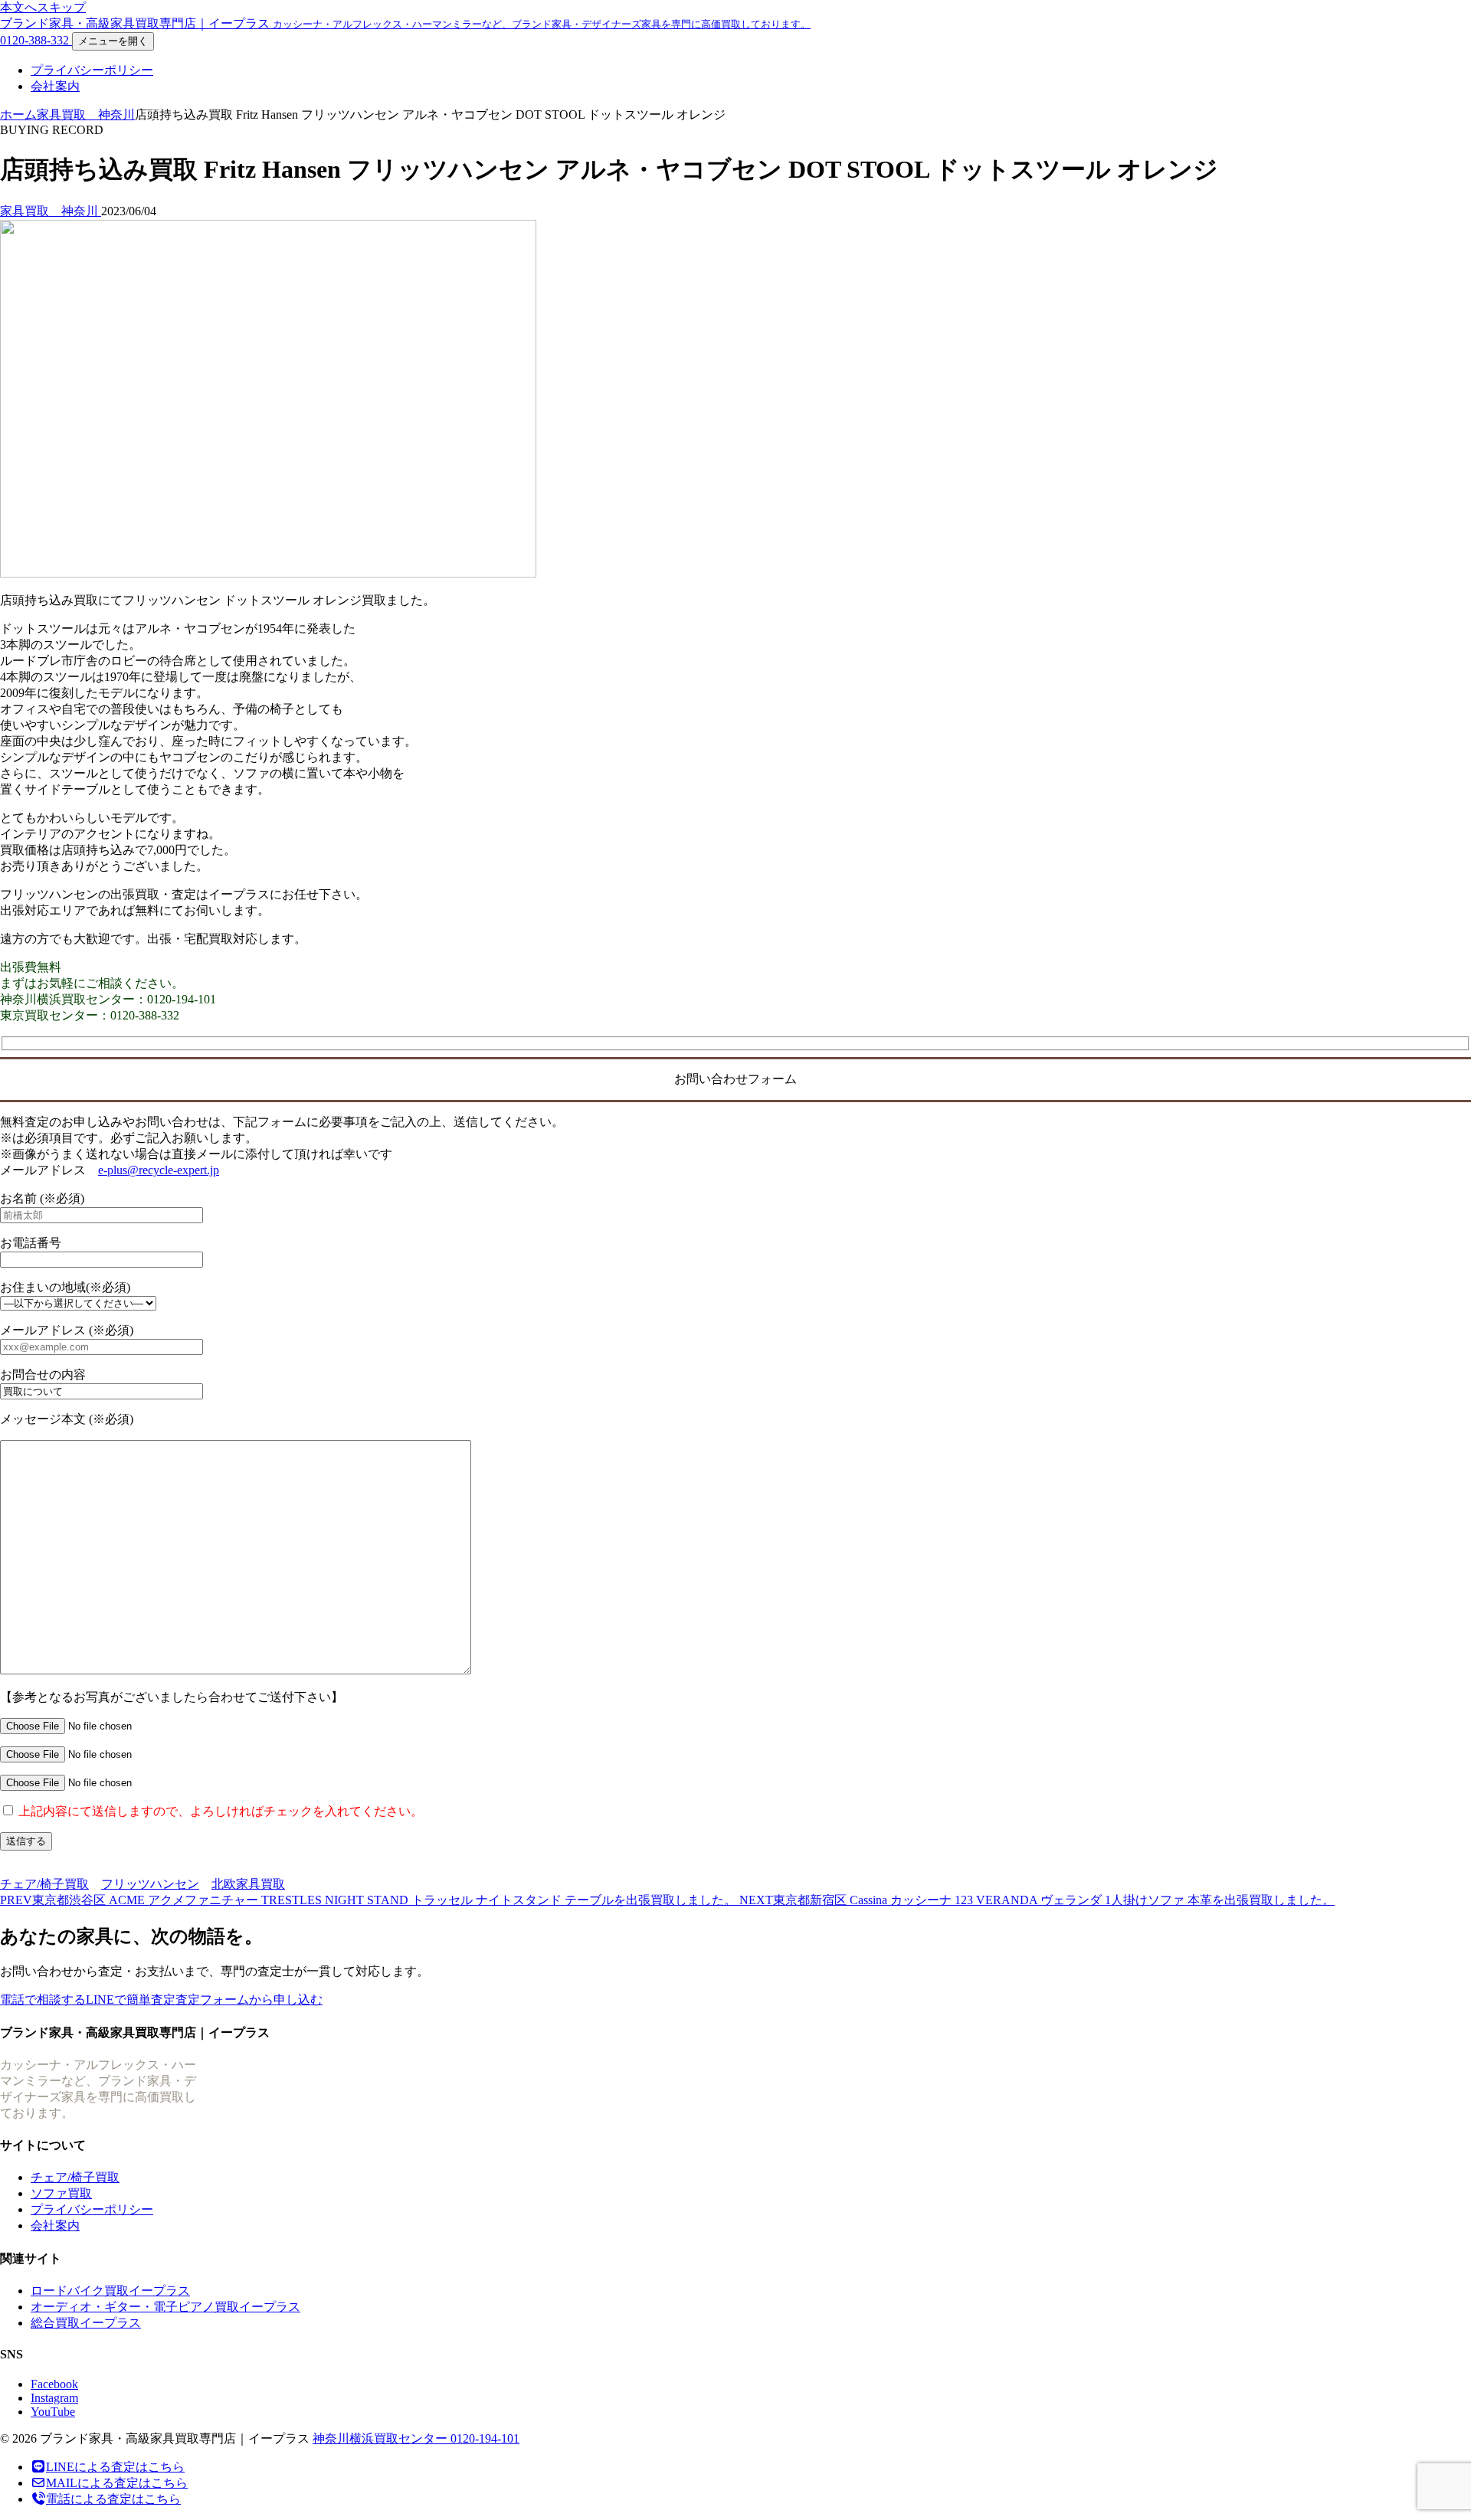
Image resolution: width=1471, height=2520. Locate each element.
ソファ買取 (61, 2193)
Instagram (54, 2398)
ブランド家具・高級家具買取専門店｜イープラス (405, 23)
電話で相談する (43, 2000)
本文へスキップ (43, 7)
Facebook (54, 2384)
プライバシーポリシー (92, 70)
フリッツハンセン (150, 1884)
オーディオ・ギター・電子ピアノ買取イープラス (165, 2307)
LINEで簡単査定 (131, 2000)
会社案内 (55, 86)
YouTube (53, 2412)
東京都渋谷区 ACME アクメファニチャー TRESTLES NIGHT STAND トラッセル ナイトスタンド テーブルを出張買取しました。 (370, 1900)
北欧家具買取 (248, 1884)
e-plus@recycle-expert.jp (159, 1170)
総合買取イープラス (86, 2323)
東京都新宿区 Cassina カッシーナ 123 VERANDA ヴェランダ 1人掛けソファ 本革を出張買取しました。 (1037, 1900)
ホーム (18, 115)
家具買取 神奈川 (86, 115)
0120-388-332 (36, 40)
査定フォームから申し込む (249, 2000)
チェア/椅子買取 (44, 1884)
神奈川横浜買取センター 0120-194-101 (416, 2438)
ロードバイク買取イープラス (110, 2291)
